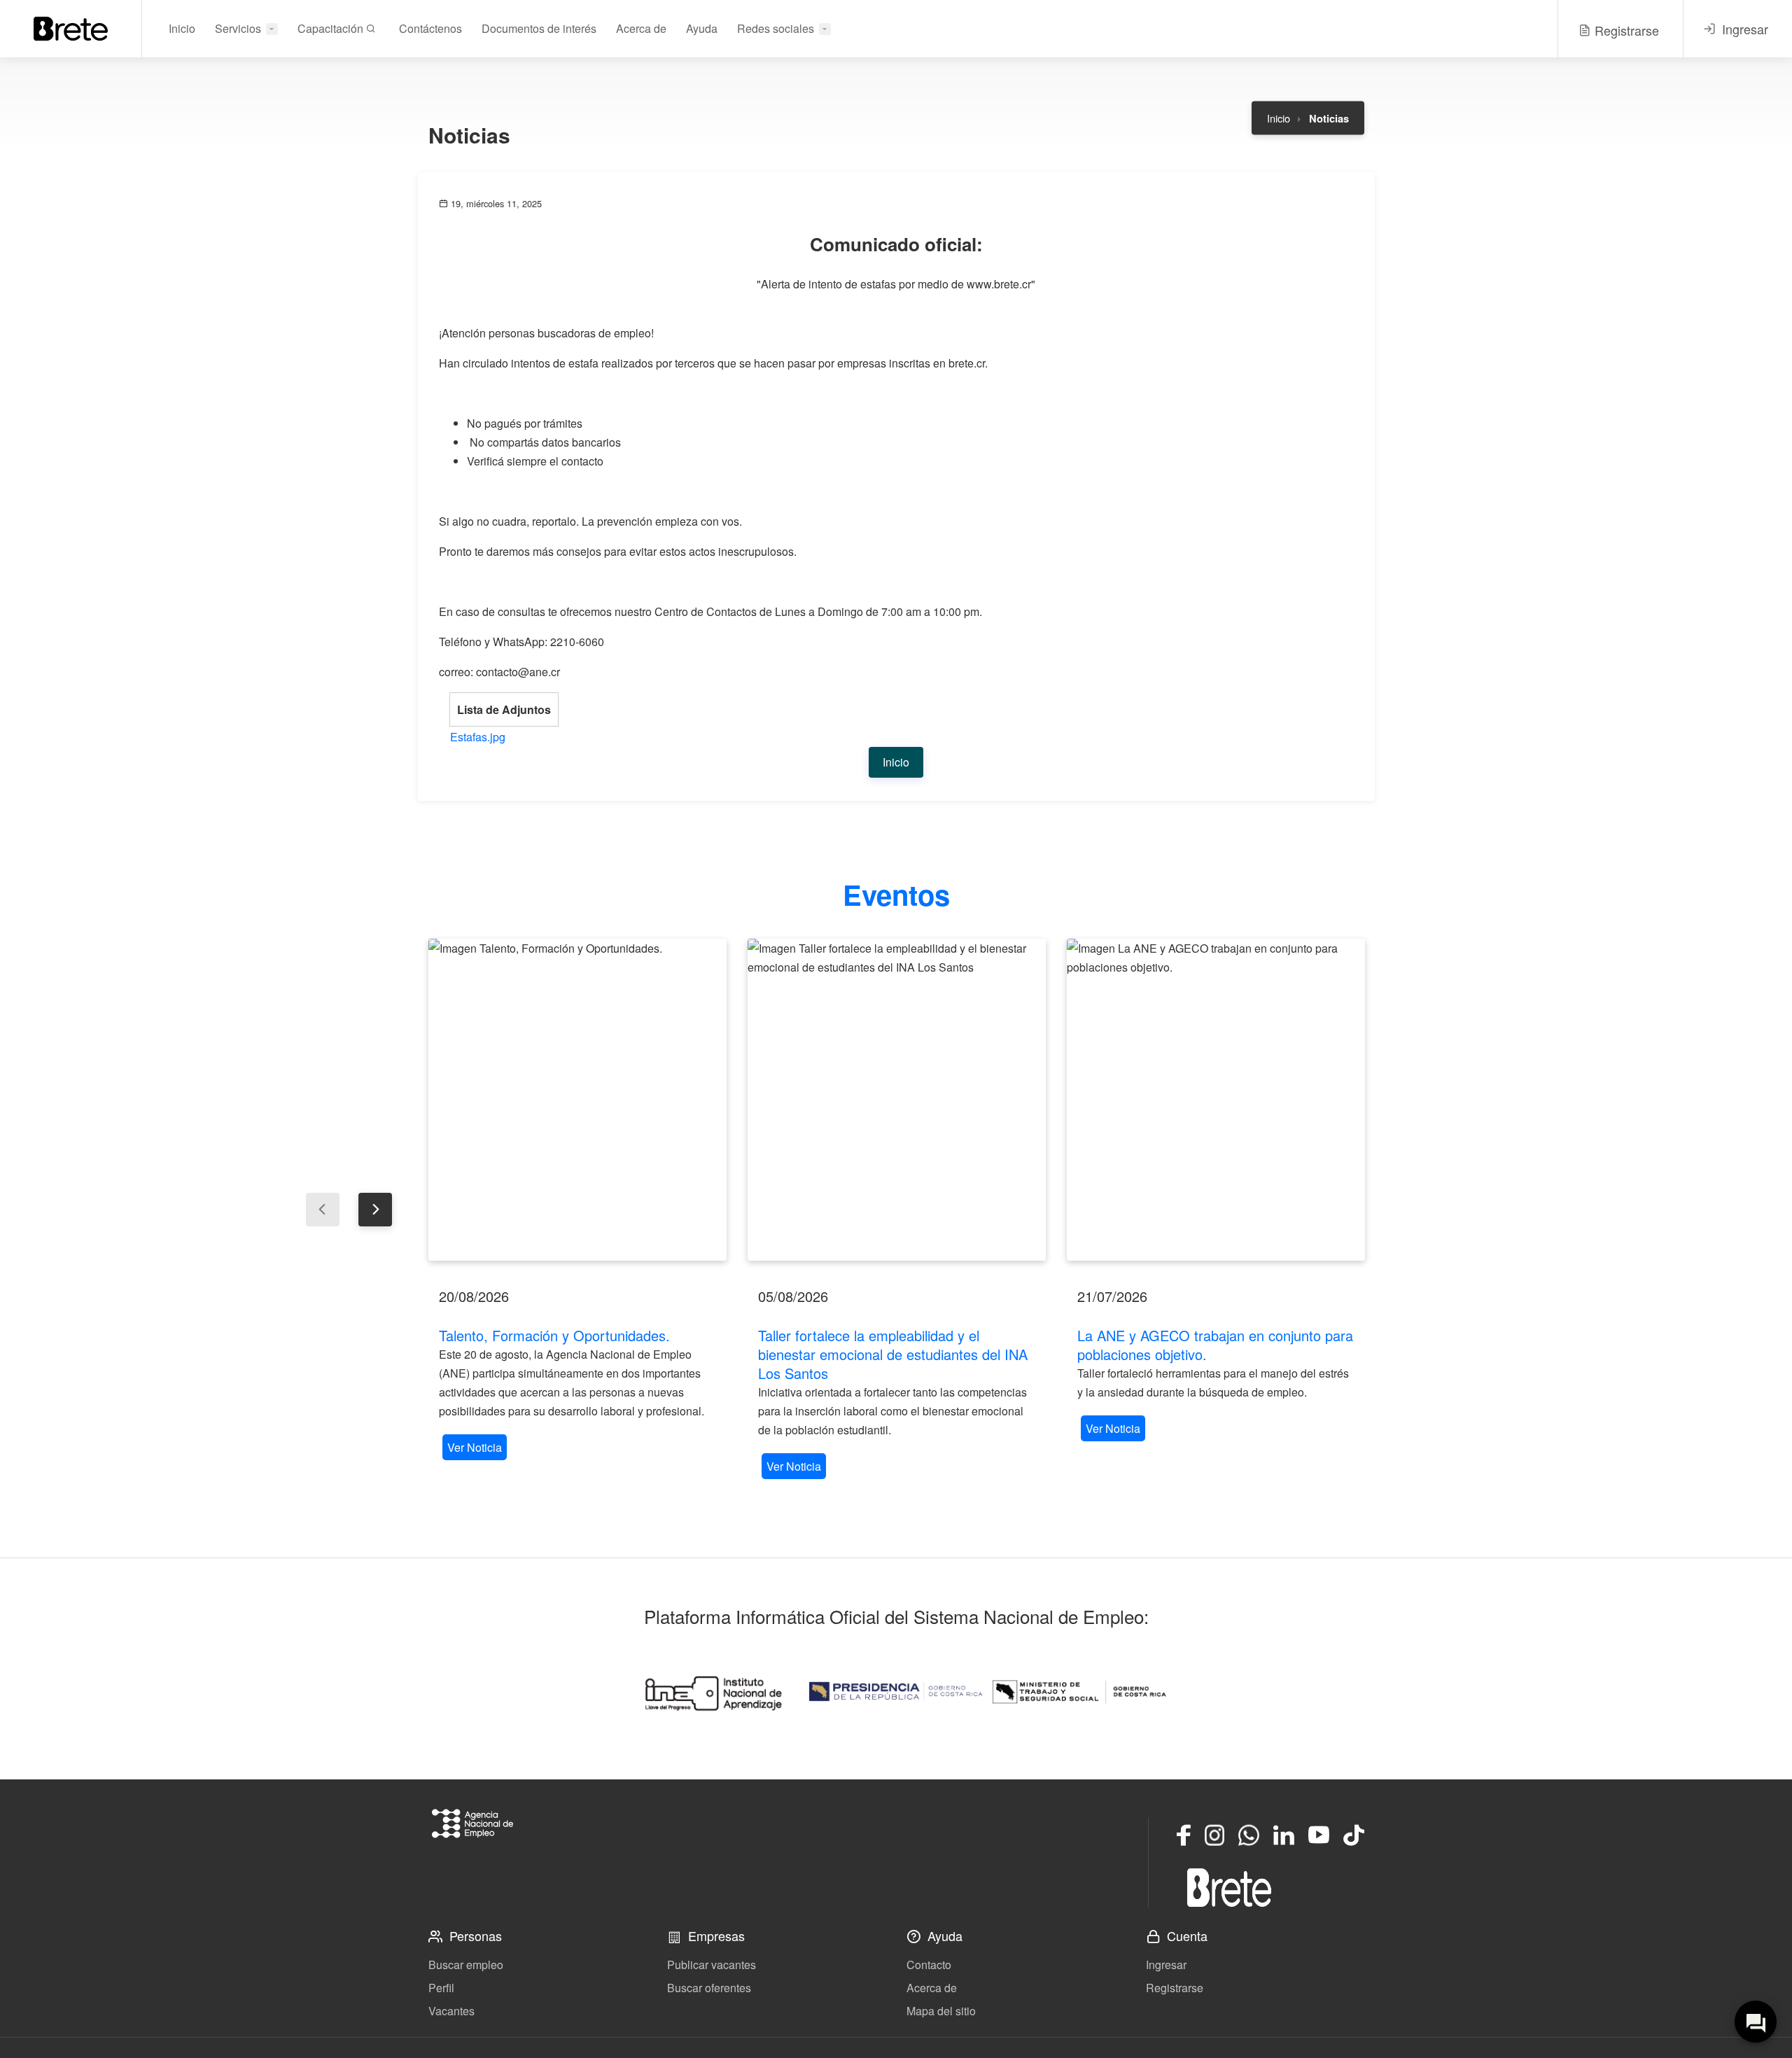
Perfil (441, 1988)
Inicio (182, 28)
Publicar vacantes (712, 1965)
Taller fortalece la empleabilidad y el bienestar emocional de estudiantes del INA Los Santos (893, 1354)
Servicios (238, 28)
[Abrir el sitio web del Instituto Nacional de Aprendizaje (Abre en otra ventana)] (713, 1692)
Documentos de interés (539, 28)
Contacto (929, 1965)
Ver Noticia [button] (475, 1447)
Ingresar (1166, 1965)
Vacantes (451, 2011)
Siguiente (375, 1210)
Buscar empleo (466, 1965)
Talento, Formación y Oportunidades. (554, 1335)
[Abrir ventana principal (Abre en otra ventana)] (1229, 1887)
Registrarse (1175, 1988)
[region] (577, 1201)
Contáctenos (430, 28)
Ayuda (702, 28)
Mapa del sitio (941, 2011)
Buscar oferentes (709, 1988)
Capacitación (332, 28)
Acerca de (641, 28)
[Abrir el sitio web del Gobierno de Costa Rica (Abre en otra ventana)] (896, 1692)
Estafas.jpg (478, 737)
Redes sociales (776, 28)
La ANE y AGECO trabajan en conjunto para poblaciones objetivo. (1215, 1345)
